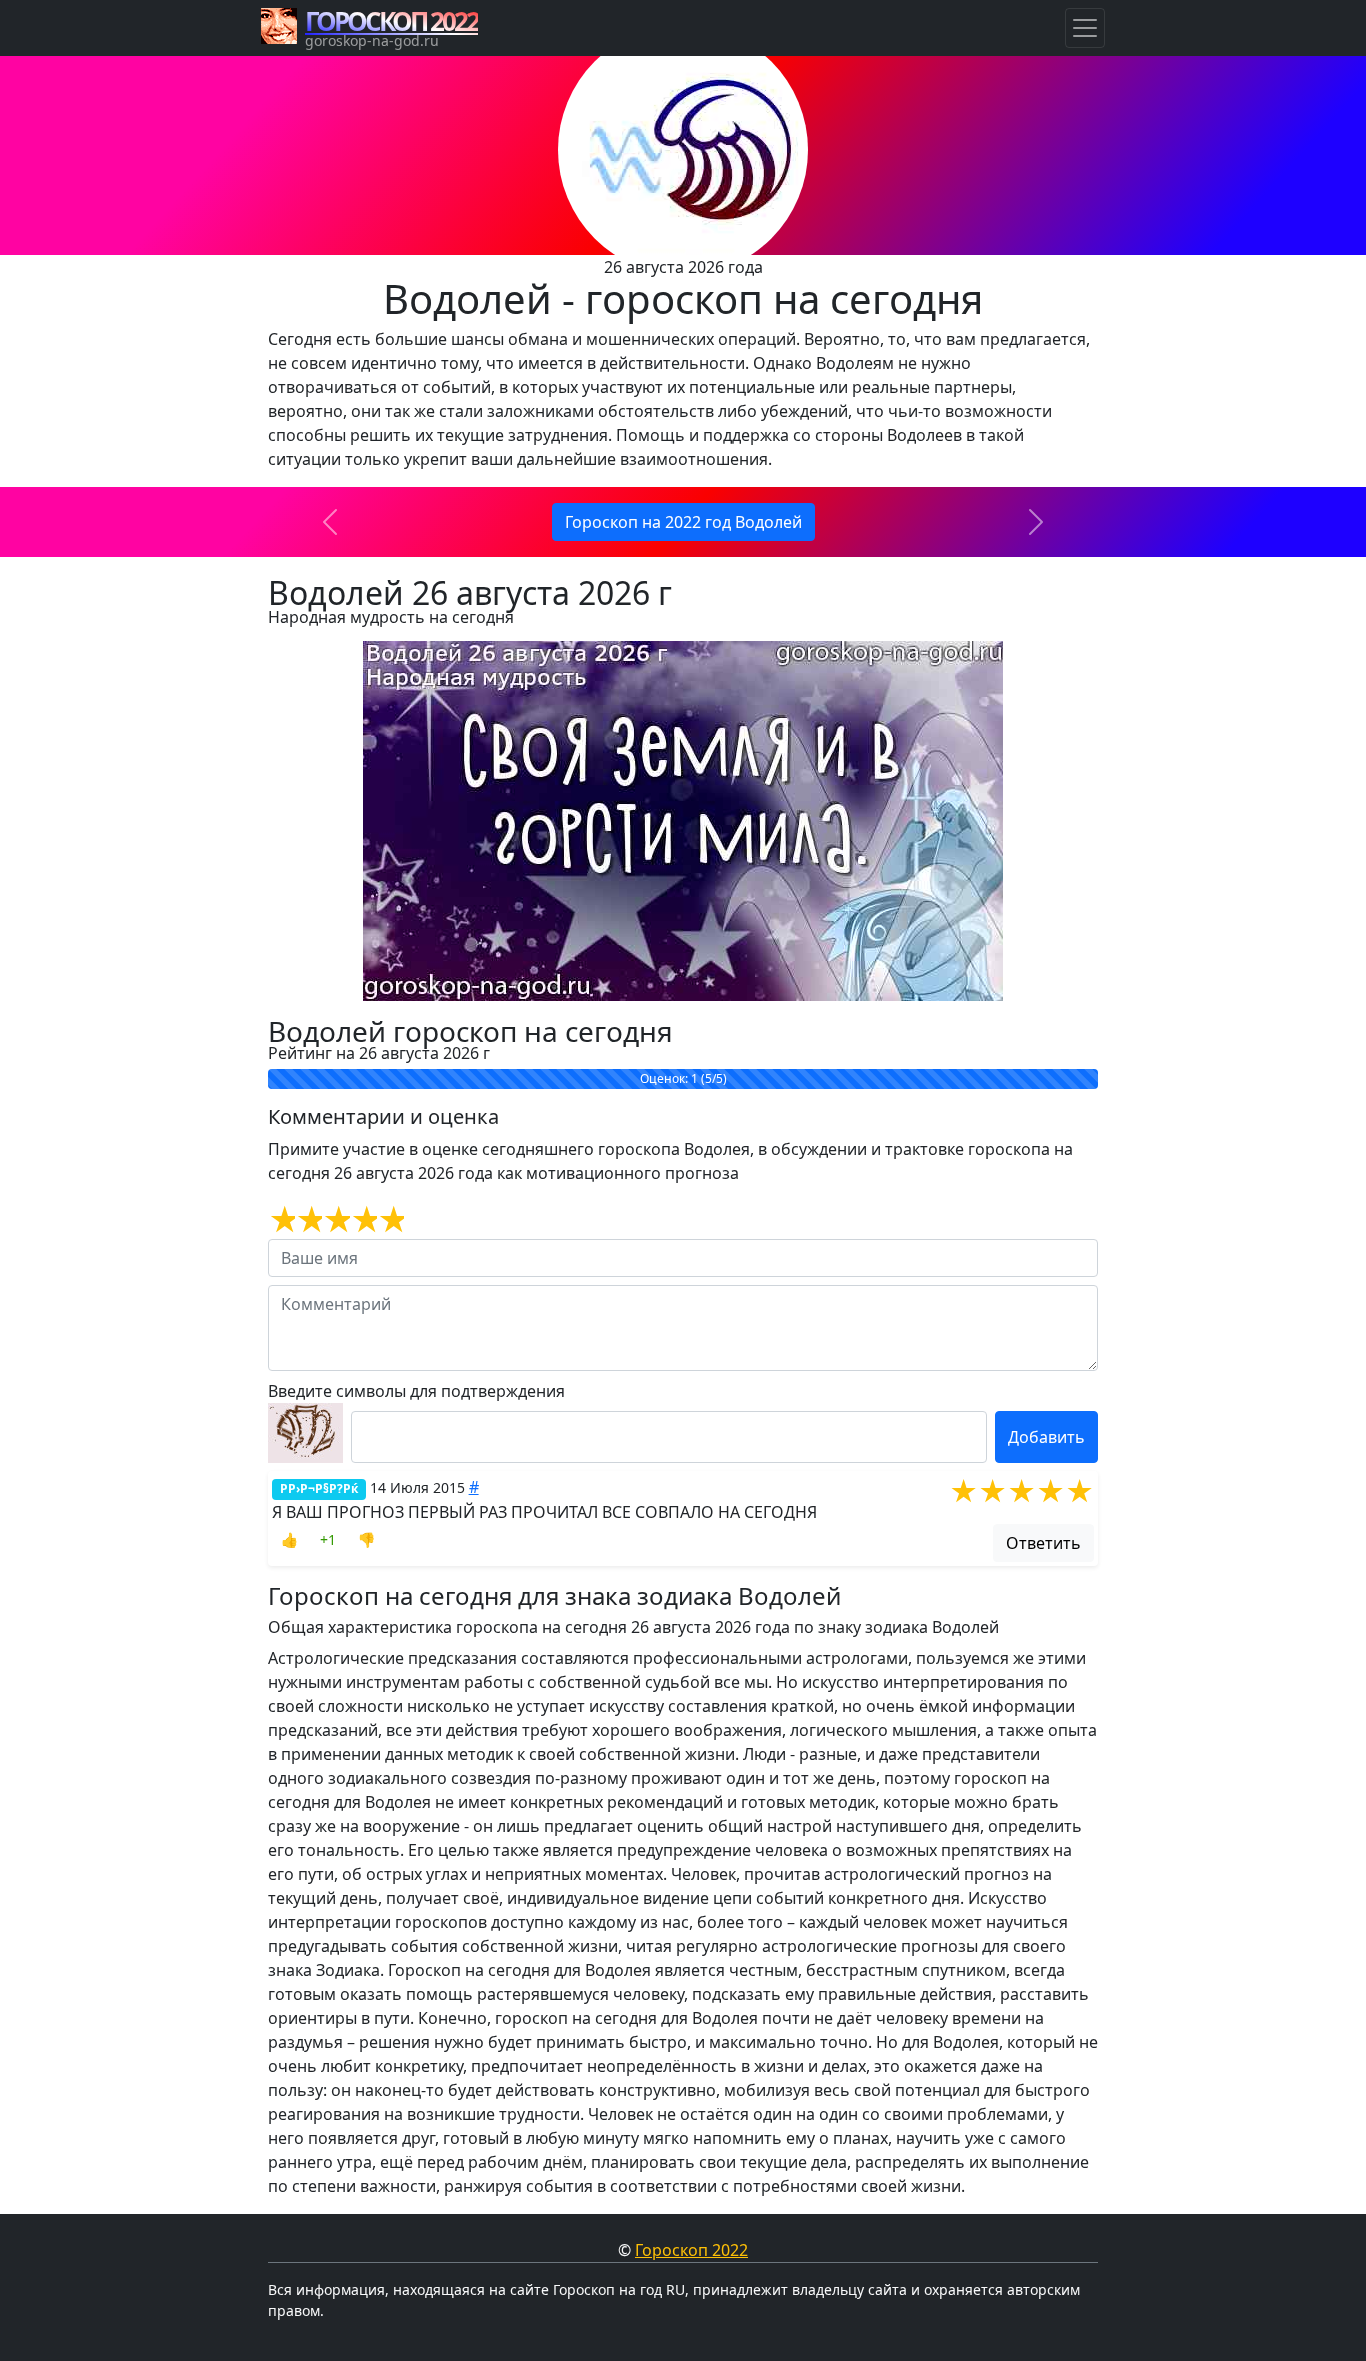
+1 (328, 1539)
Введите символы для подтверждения (416, 1391)
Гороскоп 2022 (691, 2250)
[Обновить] (305, 1433)
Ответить (1043, 1543)
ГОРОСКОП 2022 (391, 21)
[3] (335, 1220)
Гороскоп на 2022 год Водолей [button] (683, 522)
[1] (281, 1220)
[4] (363, 1220)
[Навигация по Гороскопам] (1085, 28)
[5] (390, 1220)
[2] (308, 1220)
